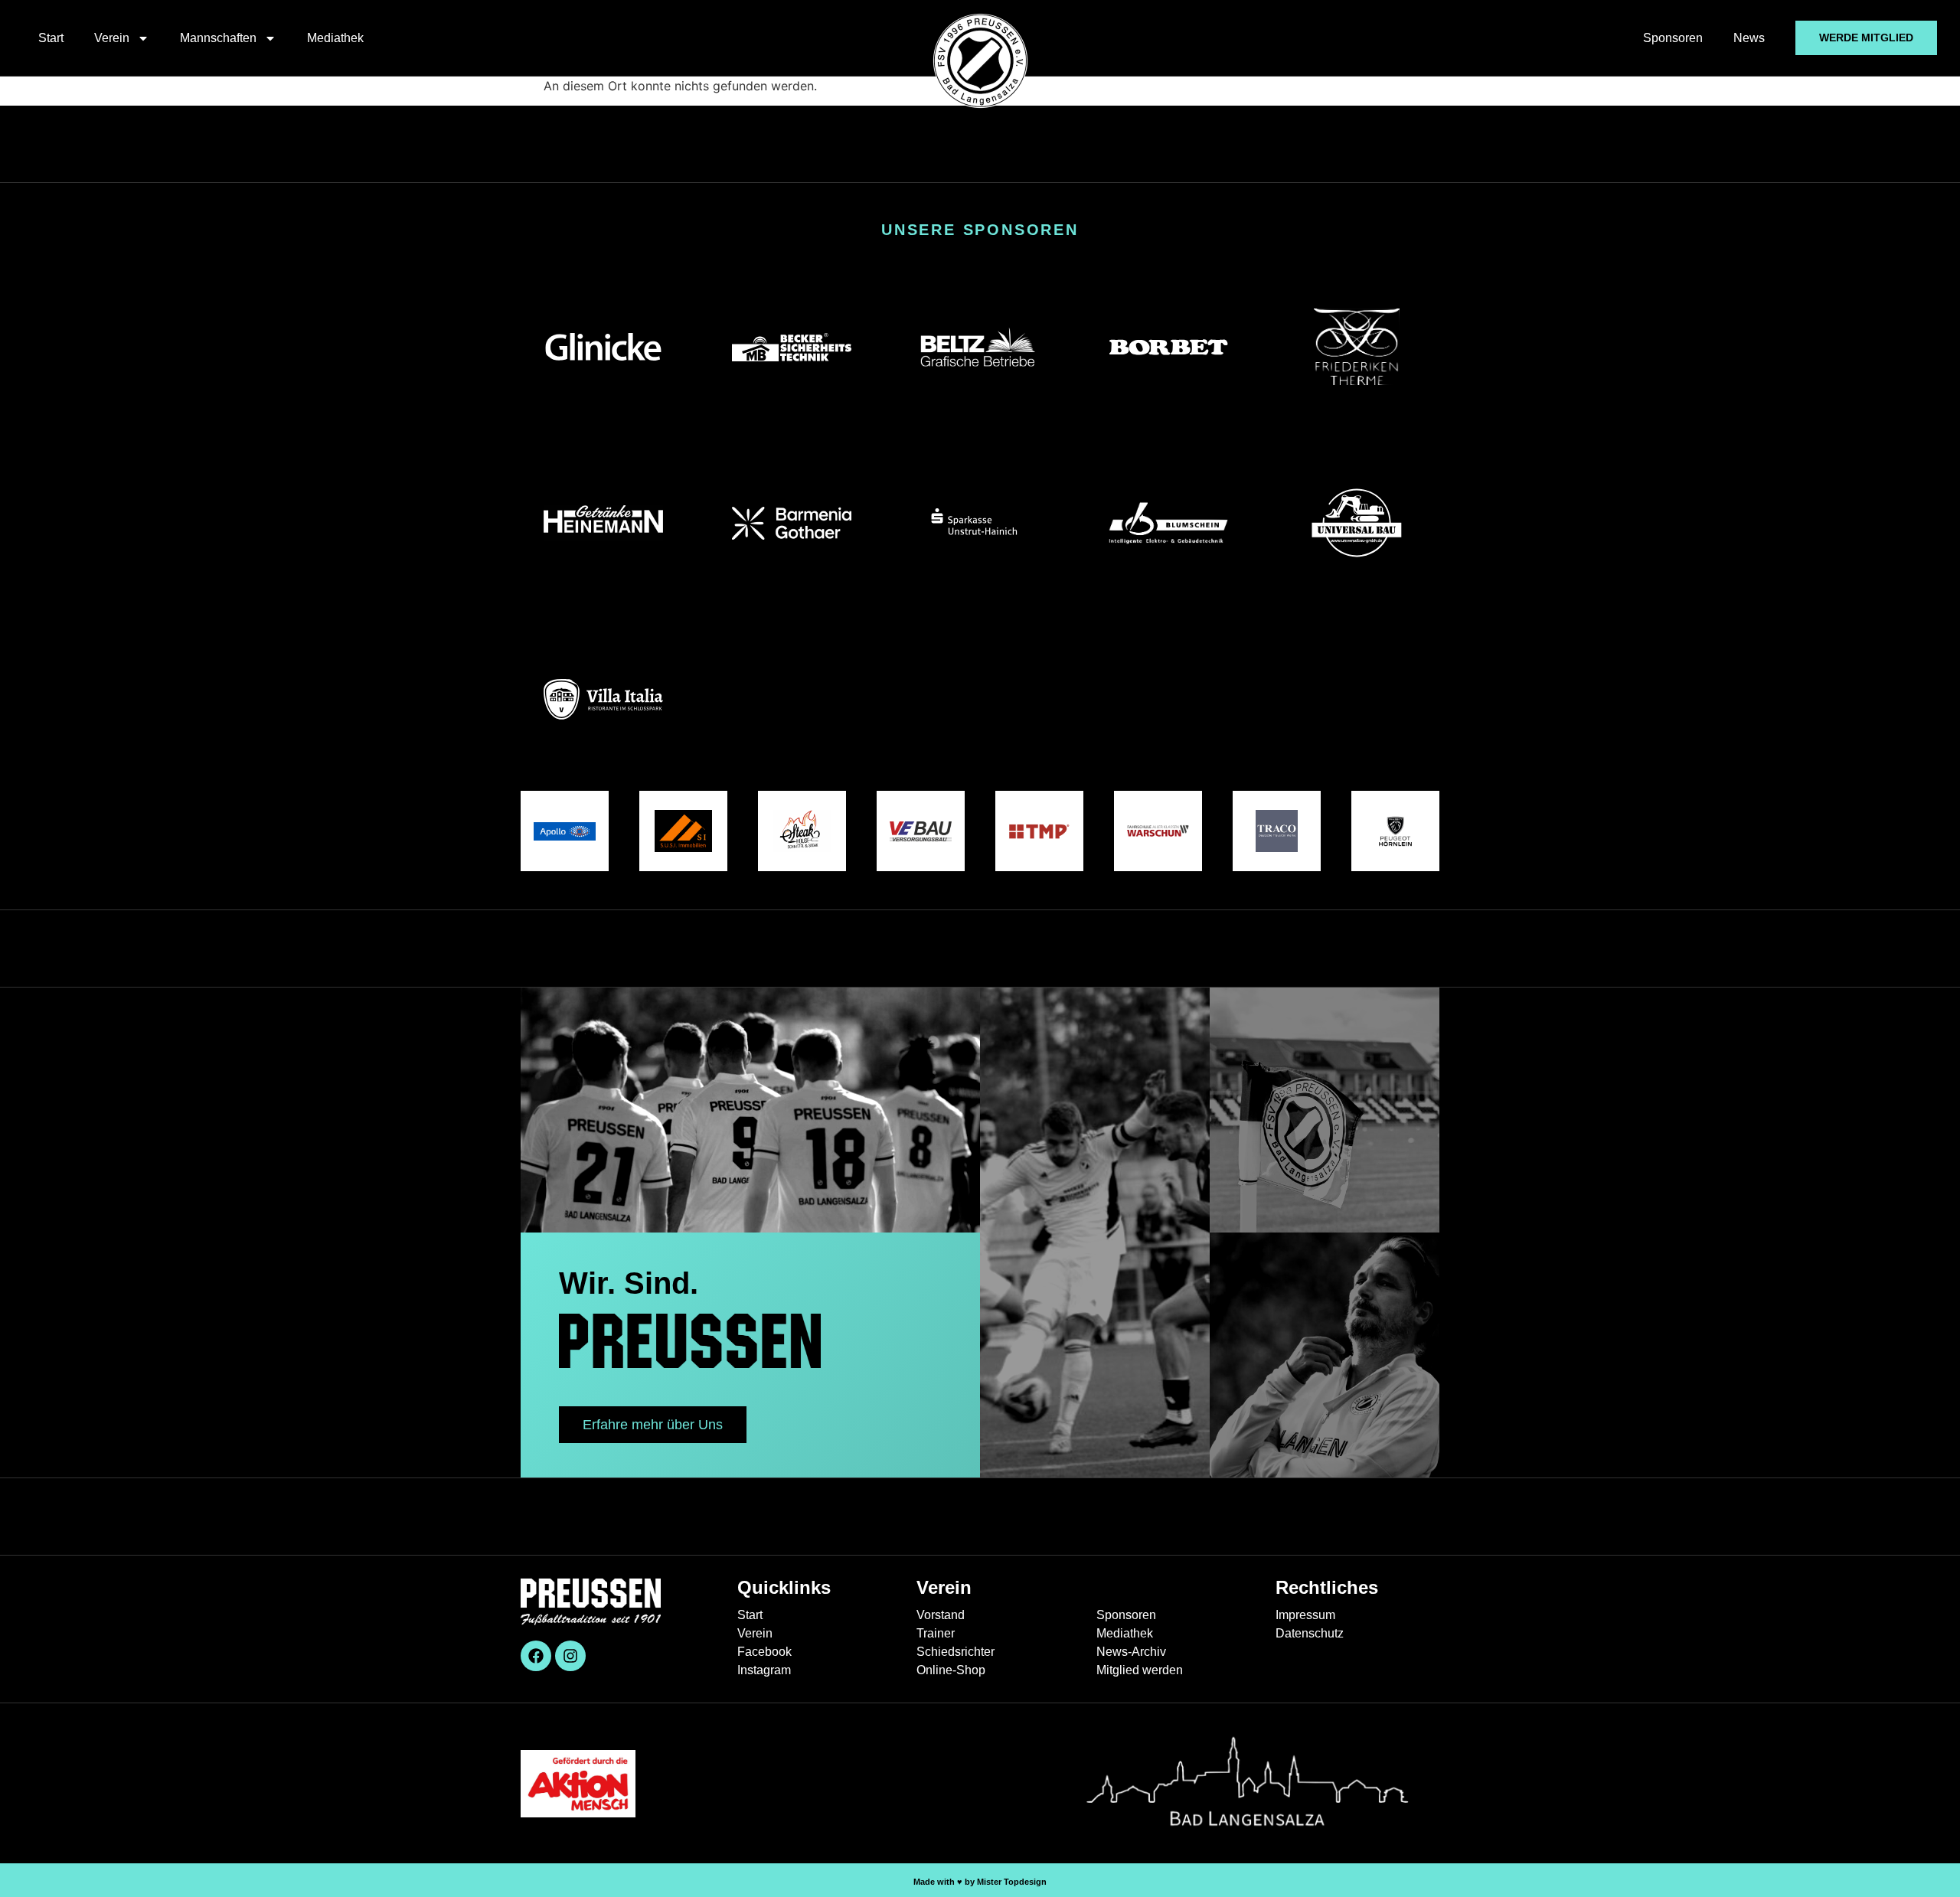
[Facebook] (536, 1656)
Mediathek (335, 38)
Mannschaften (218, 38)
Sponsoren (1673, 38)
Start (51, 38)
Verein (112, 38)
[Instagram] (570, 1656)
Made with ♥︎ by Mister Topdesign (980, 1882)
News (1749, 38)
